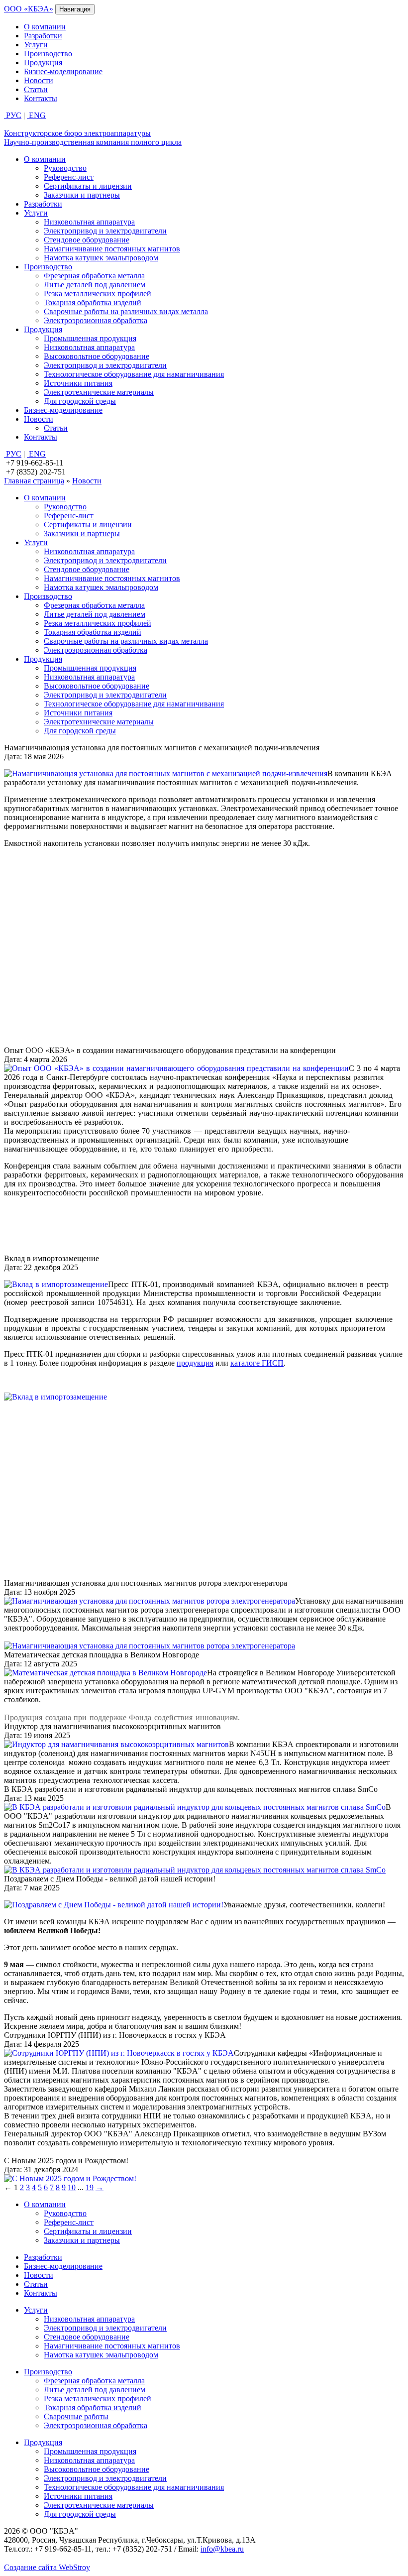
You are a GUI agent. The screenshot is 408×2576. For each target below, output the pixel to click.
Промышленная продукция (90, 338)
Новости (39, 80)
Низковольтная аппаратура (89, 222)
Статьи (36, 89)
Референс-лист (69, 177)
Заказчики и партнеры (82, 195)
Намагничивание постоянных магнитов (112, 249)
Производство (48, 54)
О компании (45, 27)
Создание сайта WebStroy (47, 2567)
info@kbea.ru (222, 2549)
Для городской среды (80, 401)
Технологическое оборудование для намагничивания (134, 374)
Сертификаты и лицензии (88, 186)
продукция (195, 1363)
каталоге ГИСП (257, 1363)
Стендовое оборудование (87, 240)
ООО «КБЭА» (29, 9)
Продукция (43, 62)
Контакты (41, 98)
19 (90, 2187)
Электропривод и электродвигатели (105, 231)
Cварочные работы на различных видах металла (126, 311)
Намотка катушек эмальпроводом (101, 258)
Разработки (43, 36)
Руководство (65, 168)
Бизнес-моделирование (63, 71)
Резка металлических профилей (98, 293)
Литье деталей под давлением (95, 285)
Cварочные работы (76, 2416)
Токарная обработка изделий (93, 302)
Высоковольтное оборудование (97, 356)
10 (72, 2187)
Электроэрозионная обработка (96, 320)
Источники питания (78, 383)
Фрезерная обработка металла (94, 276)
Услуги (36, 45)
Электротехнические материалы (99, 392)
